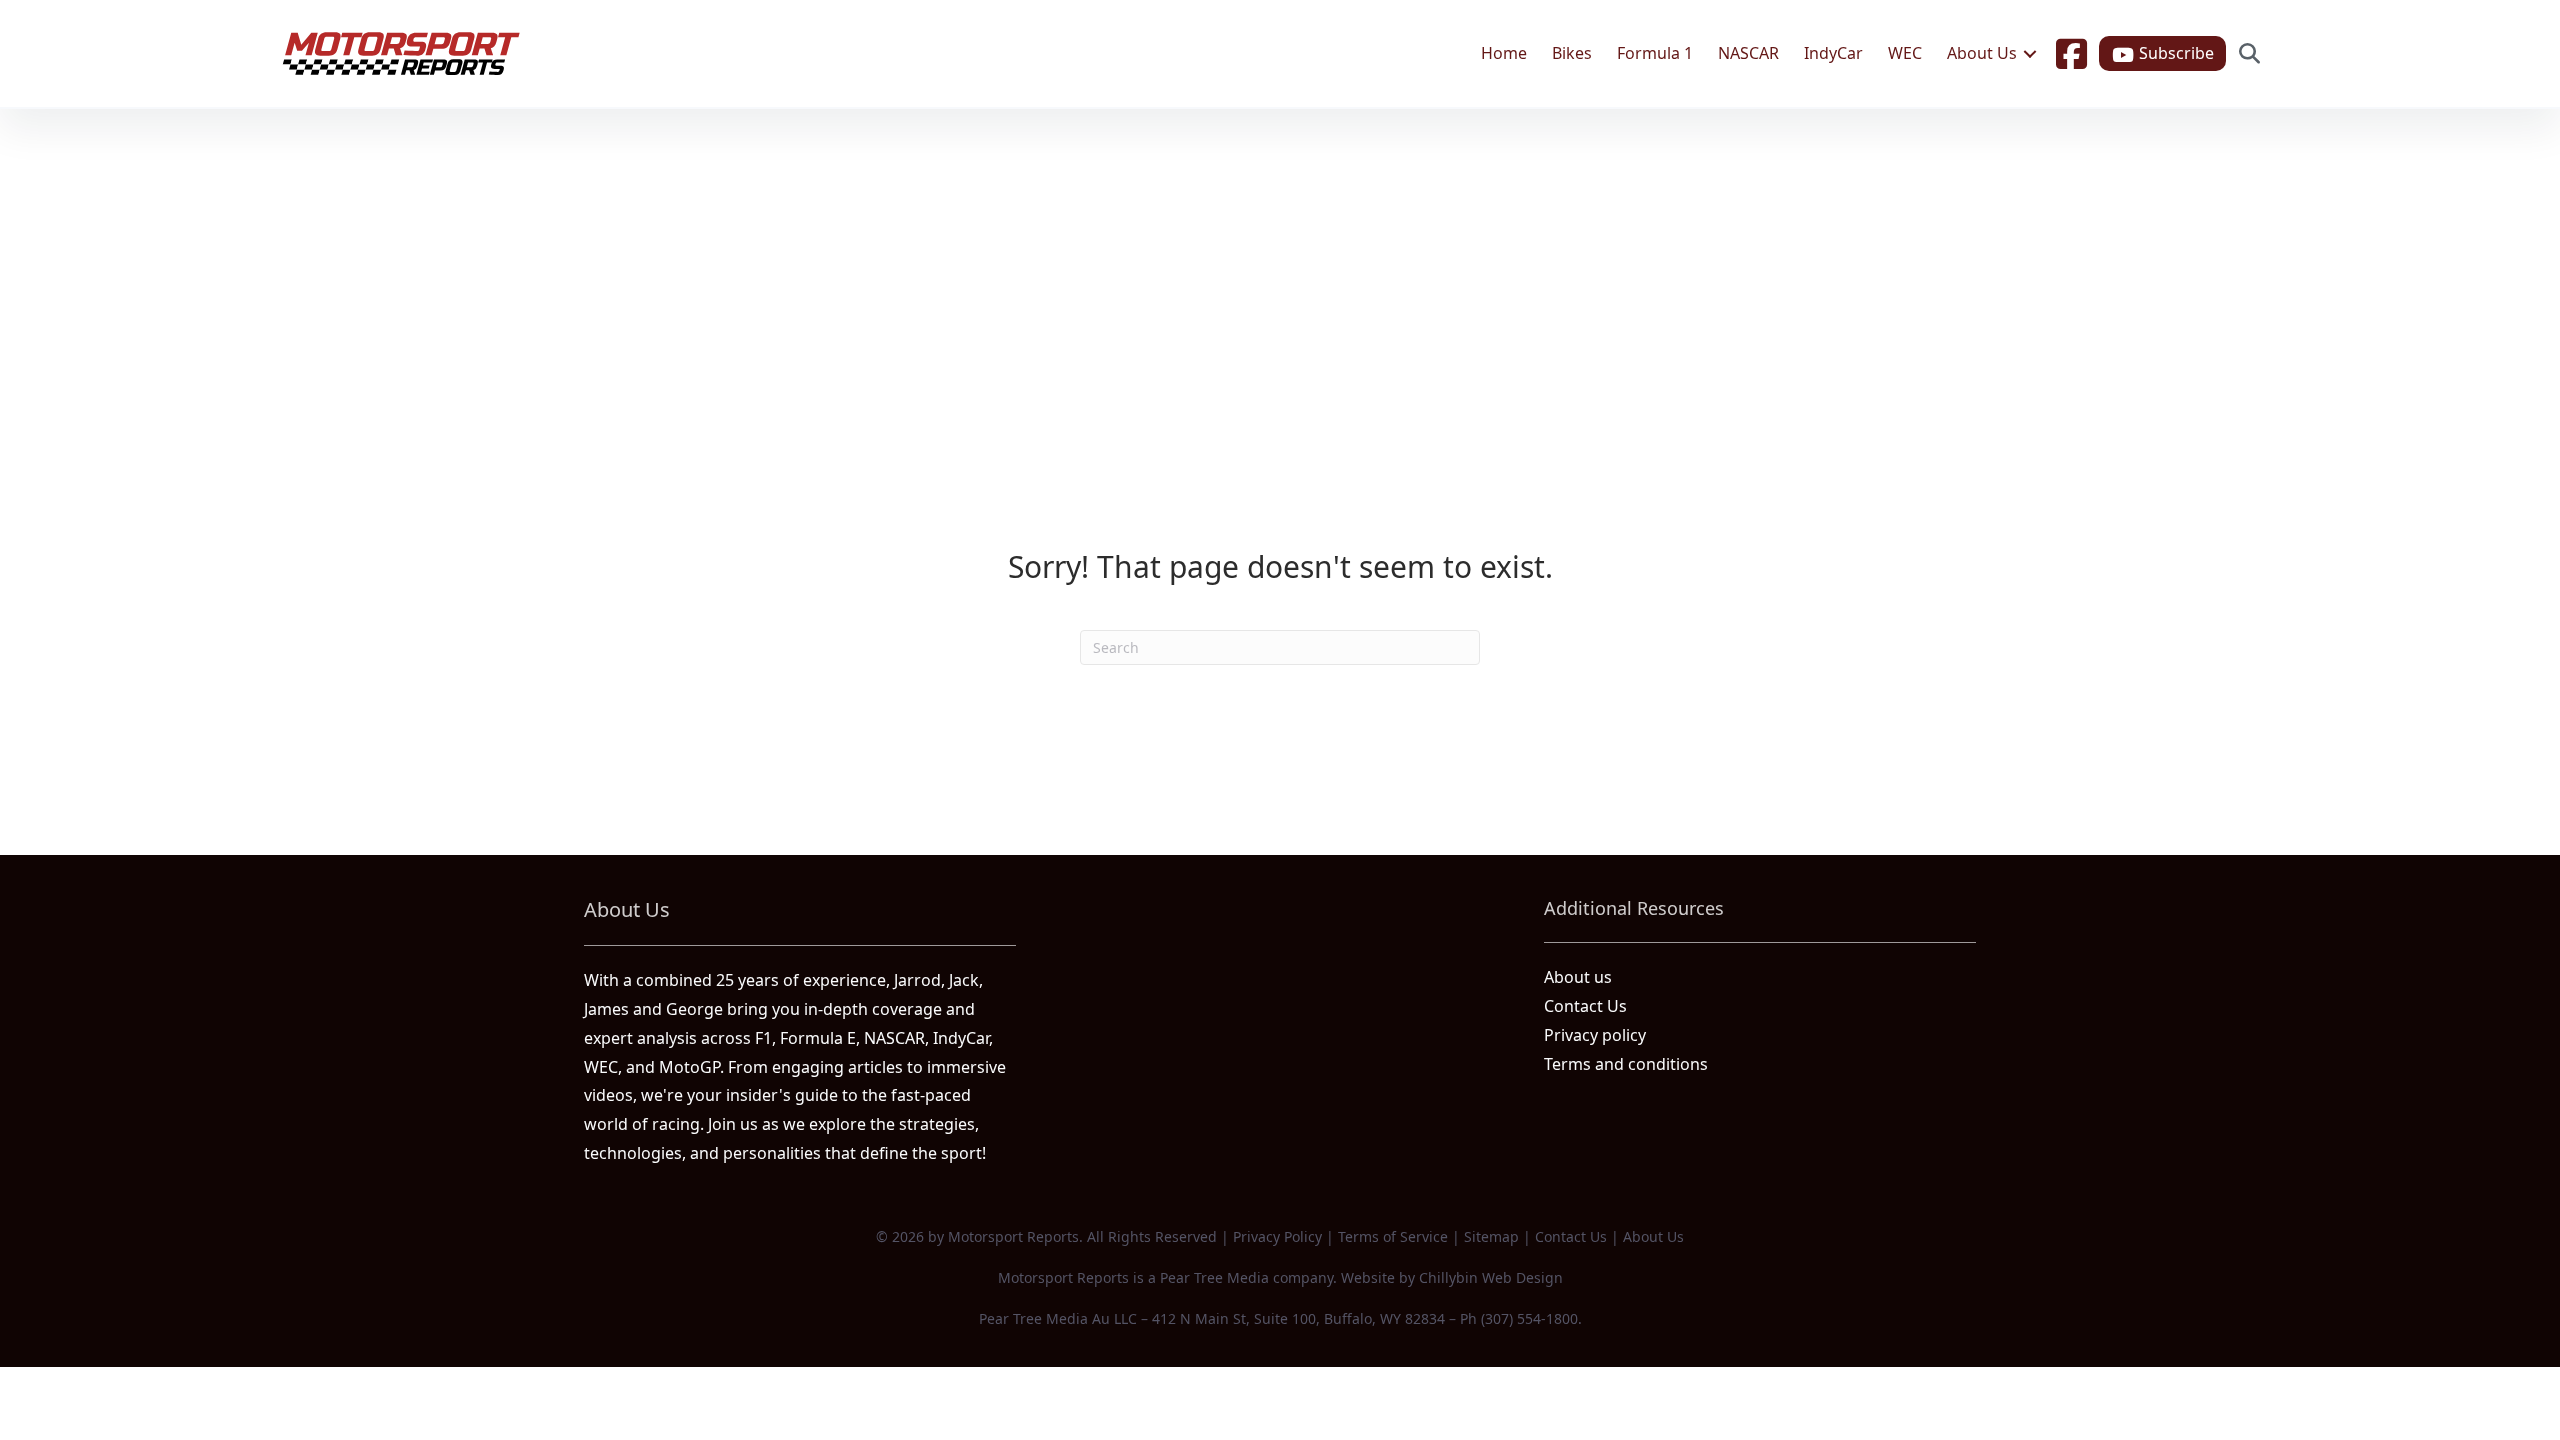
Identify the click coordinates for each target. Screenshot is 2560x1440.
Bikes (1572, 53)
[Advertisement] (1280, 259)
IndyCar (1833, 53)
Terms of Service (1393, 1236)
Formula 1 (1655, 53)
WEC (1905, 53)
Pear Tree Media (1214, 1277)
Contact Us (1585, 1006)
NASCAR (1748, 53)
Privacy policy (1595, 1035)
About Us (1982, 53)
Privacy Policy (1277, 1236)
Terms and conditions (1626, 1064)
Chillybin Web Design (1491, 1277)
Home (1504, 53)
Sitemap (1491, 1236)
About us (1578, 977)
